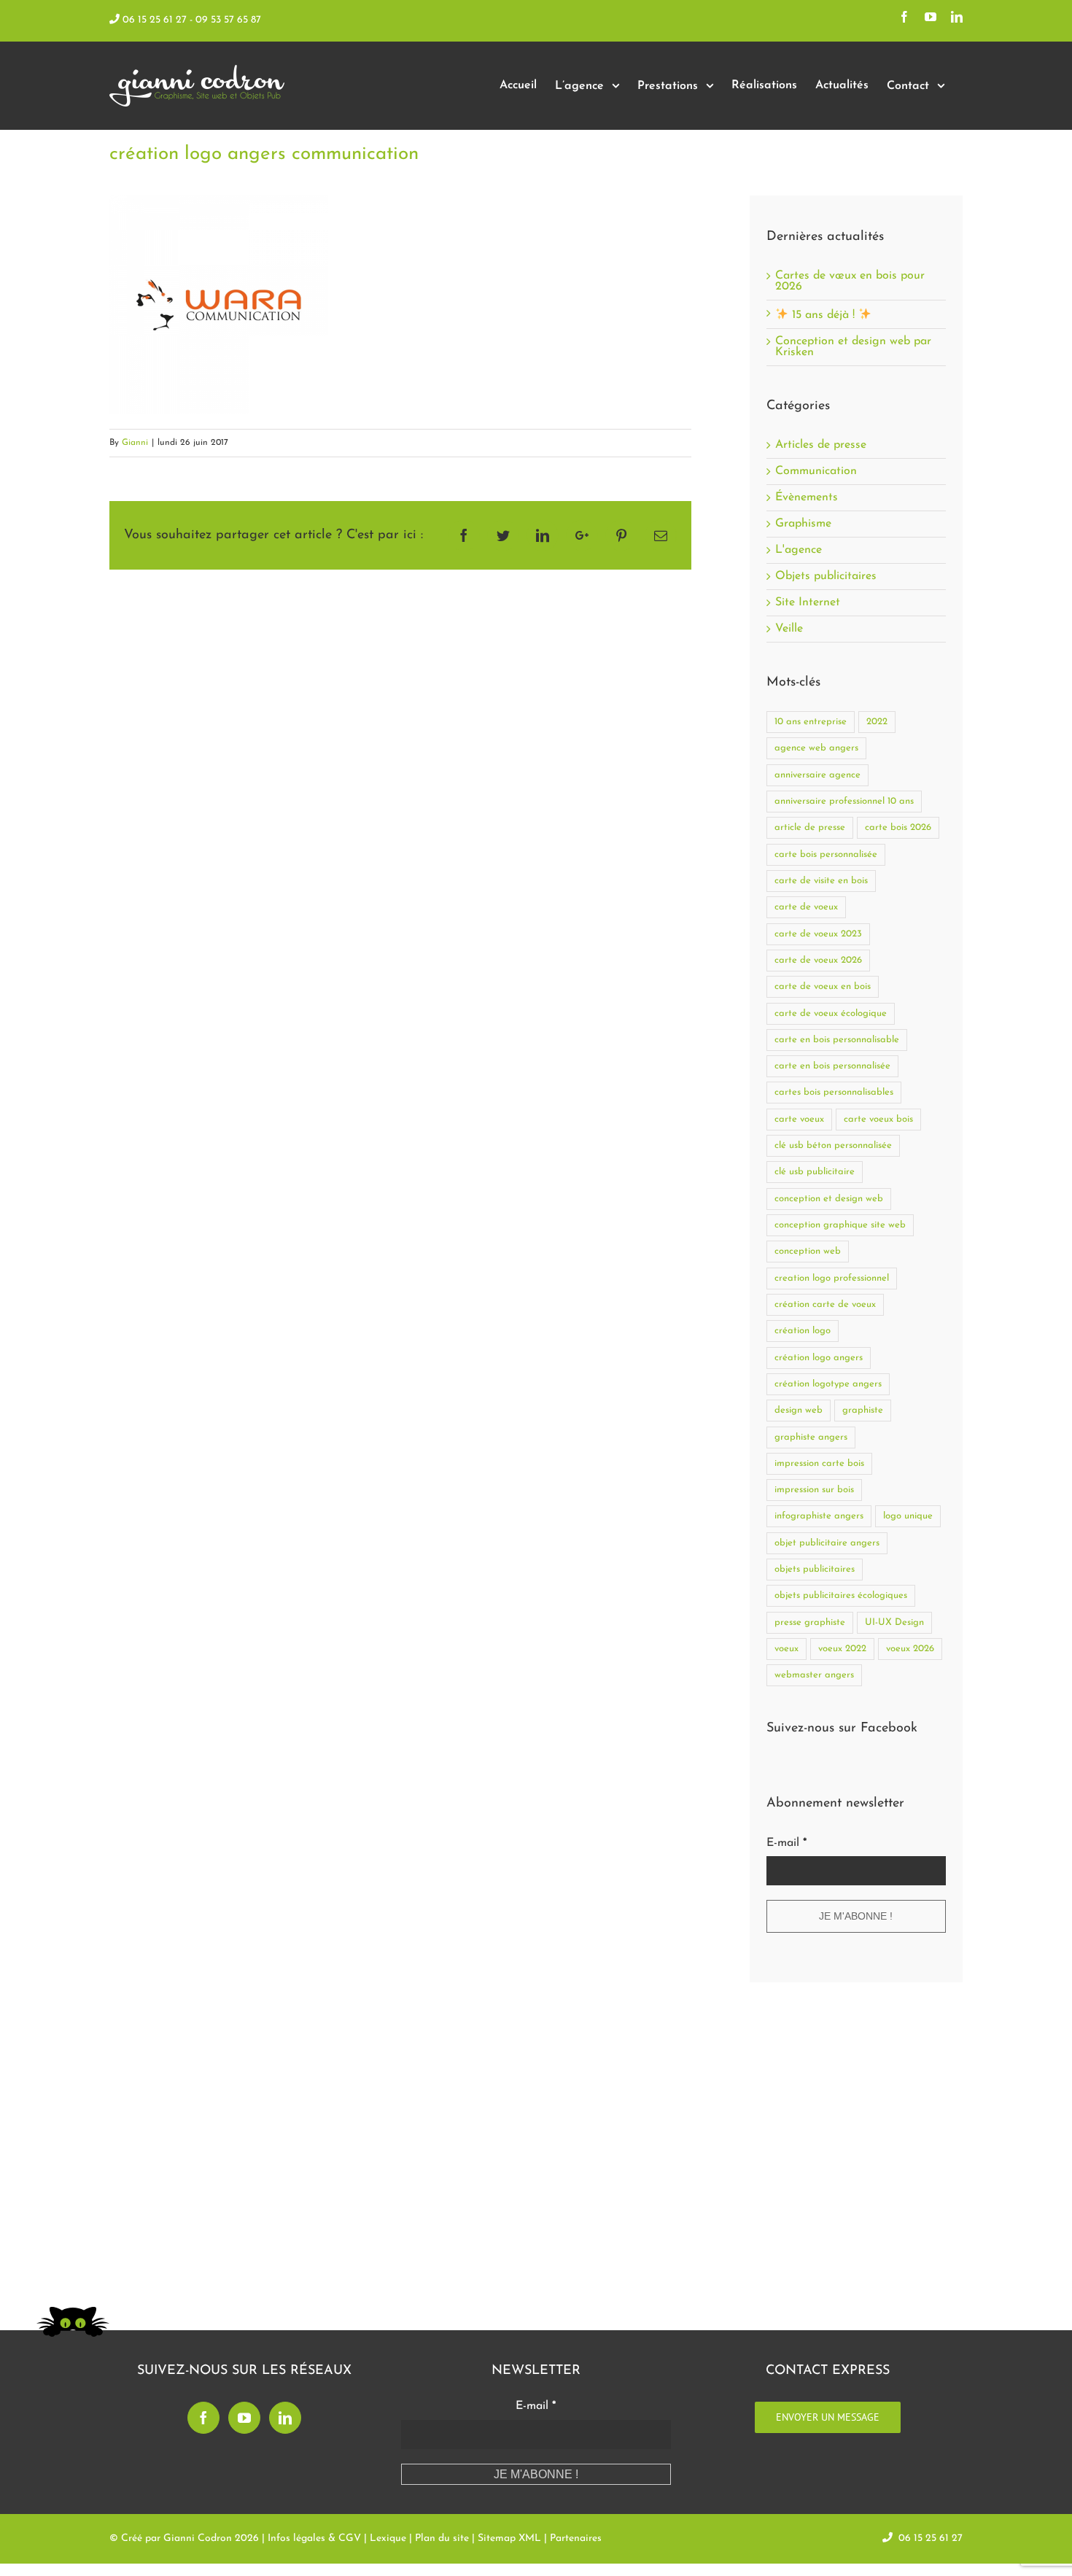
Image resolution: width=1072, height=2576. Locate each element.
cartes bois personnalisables (834, 1092)
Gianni (135, 443)
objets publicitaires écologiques (841, 1595)
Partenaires (576, 2538)
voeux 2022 (842, 1649)
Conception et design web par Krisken (853, 347)
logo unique (908, 1516)
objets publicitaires (815, 1569)
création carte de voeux (825, 1304)
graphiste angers (811, 1437)
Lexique (388, 2538)
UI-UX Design (894, 1622)
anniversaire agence (817, 775)
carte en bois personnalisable (837, 1040)
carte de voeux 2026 (818, 960)
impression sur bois (814, 1490)
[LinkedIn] (285, 2418)
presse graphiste (810, 1622)
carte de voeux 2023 (818, 934)
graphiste (863, 1410)
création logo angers (819, 1358)
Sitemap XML (509, 2538)
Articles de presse (821, 445)
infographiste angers (819, 1516)
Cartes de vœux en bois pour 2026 (850, 281)
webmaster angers (814, 1675)
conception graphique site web (840, 1225)
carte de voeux (806, 907)
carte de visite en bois (821, 881)
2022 (877, 722)
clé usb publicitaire (815, 1172)
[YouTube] (244, 2418)
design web (799, 1410)
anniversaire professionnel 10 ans (844, 801)
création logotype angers (828, 1384)
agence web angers (816, 748)
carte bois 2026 (898, 827)
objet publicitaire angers (827, 1543)
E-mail (786, 1843)
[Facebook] (203, 2418)
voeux (786, 1649)
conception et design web (829, 1199)
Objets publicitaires (826, 577)
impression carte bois (819, 1463)
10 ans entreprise (811, 722)
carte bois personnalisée (826, 854)
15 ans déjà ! (823, 315)
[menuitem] (518, 86)
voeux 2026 (910, 1649)
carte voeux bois (878, 1119)
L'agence (799, 550)
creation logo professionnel (832, 1278)
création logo (803, 1331)
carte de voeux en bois (823, 986)
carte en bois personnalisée (832, 1066)
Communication (816, 472)
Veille (789, 629)
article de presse (810, 827)
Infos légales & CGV (314, 2538)
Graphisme (803, 524)
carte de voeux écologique (831, 1013)
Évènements (807, 498)
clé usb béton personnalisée (833, 1145)
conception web (808, 1251)
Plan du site (442, 2538)
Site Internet (808, 603)
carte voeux (799, 1119)
